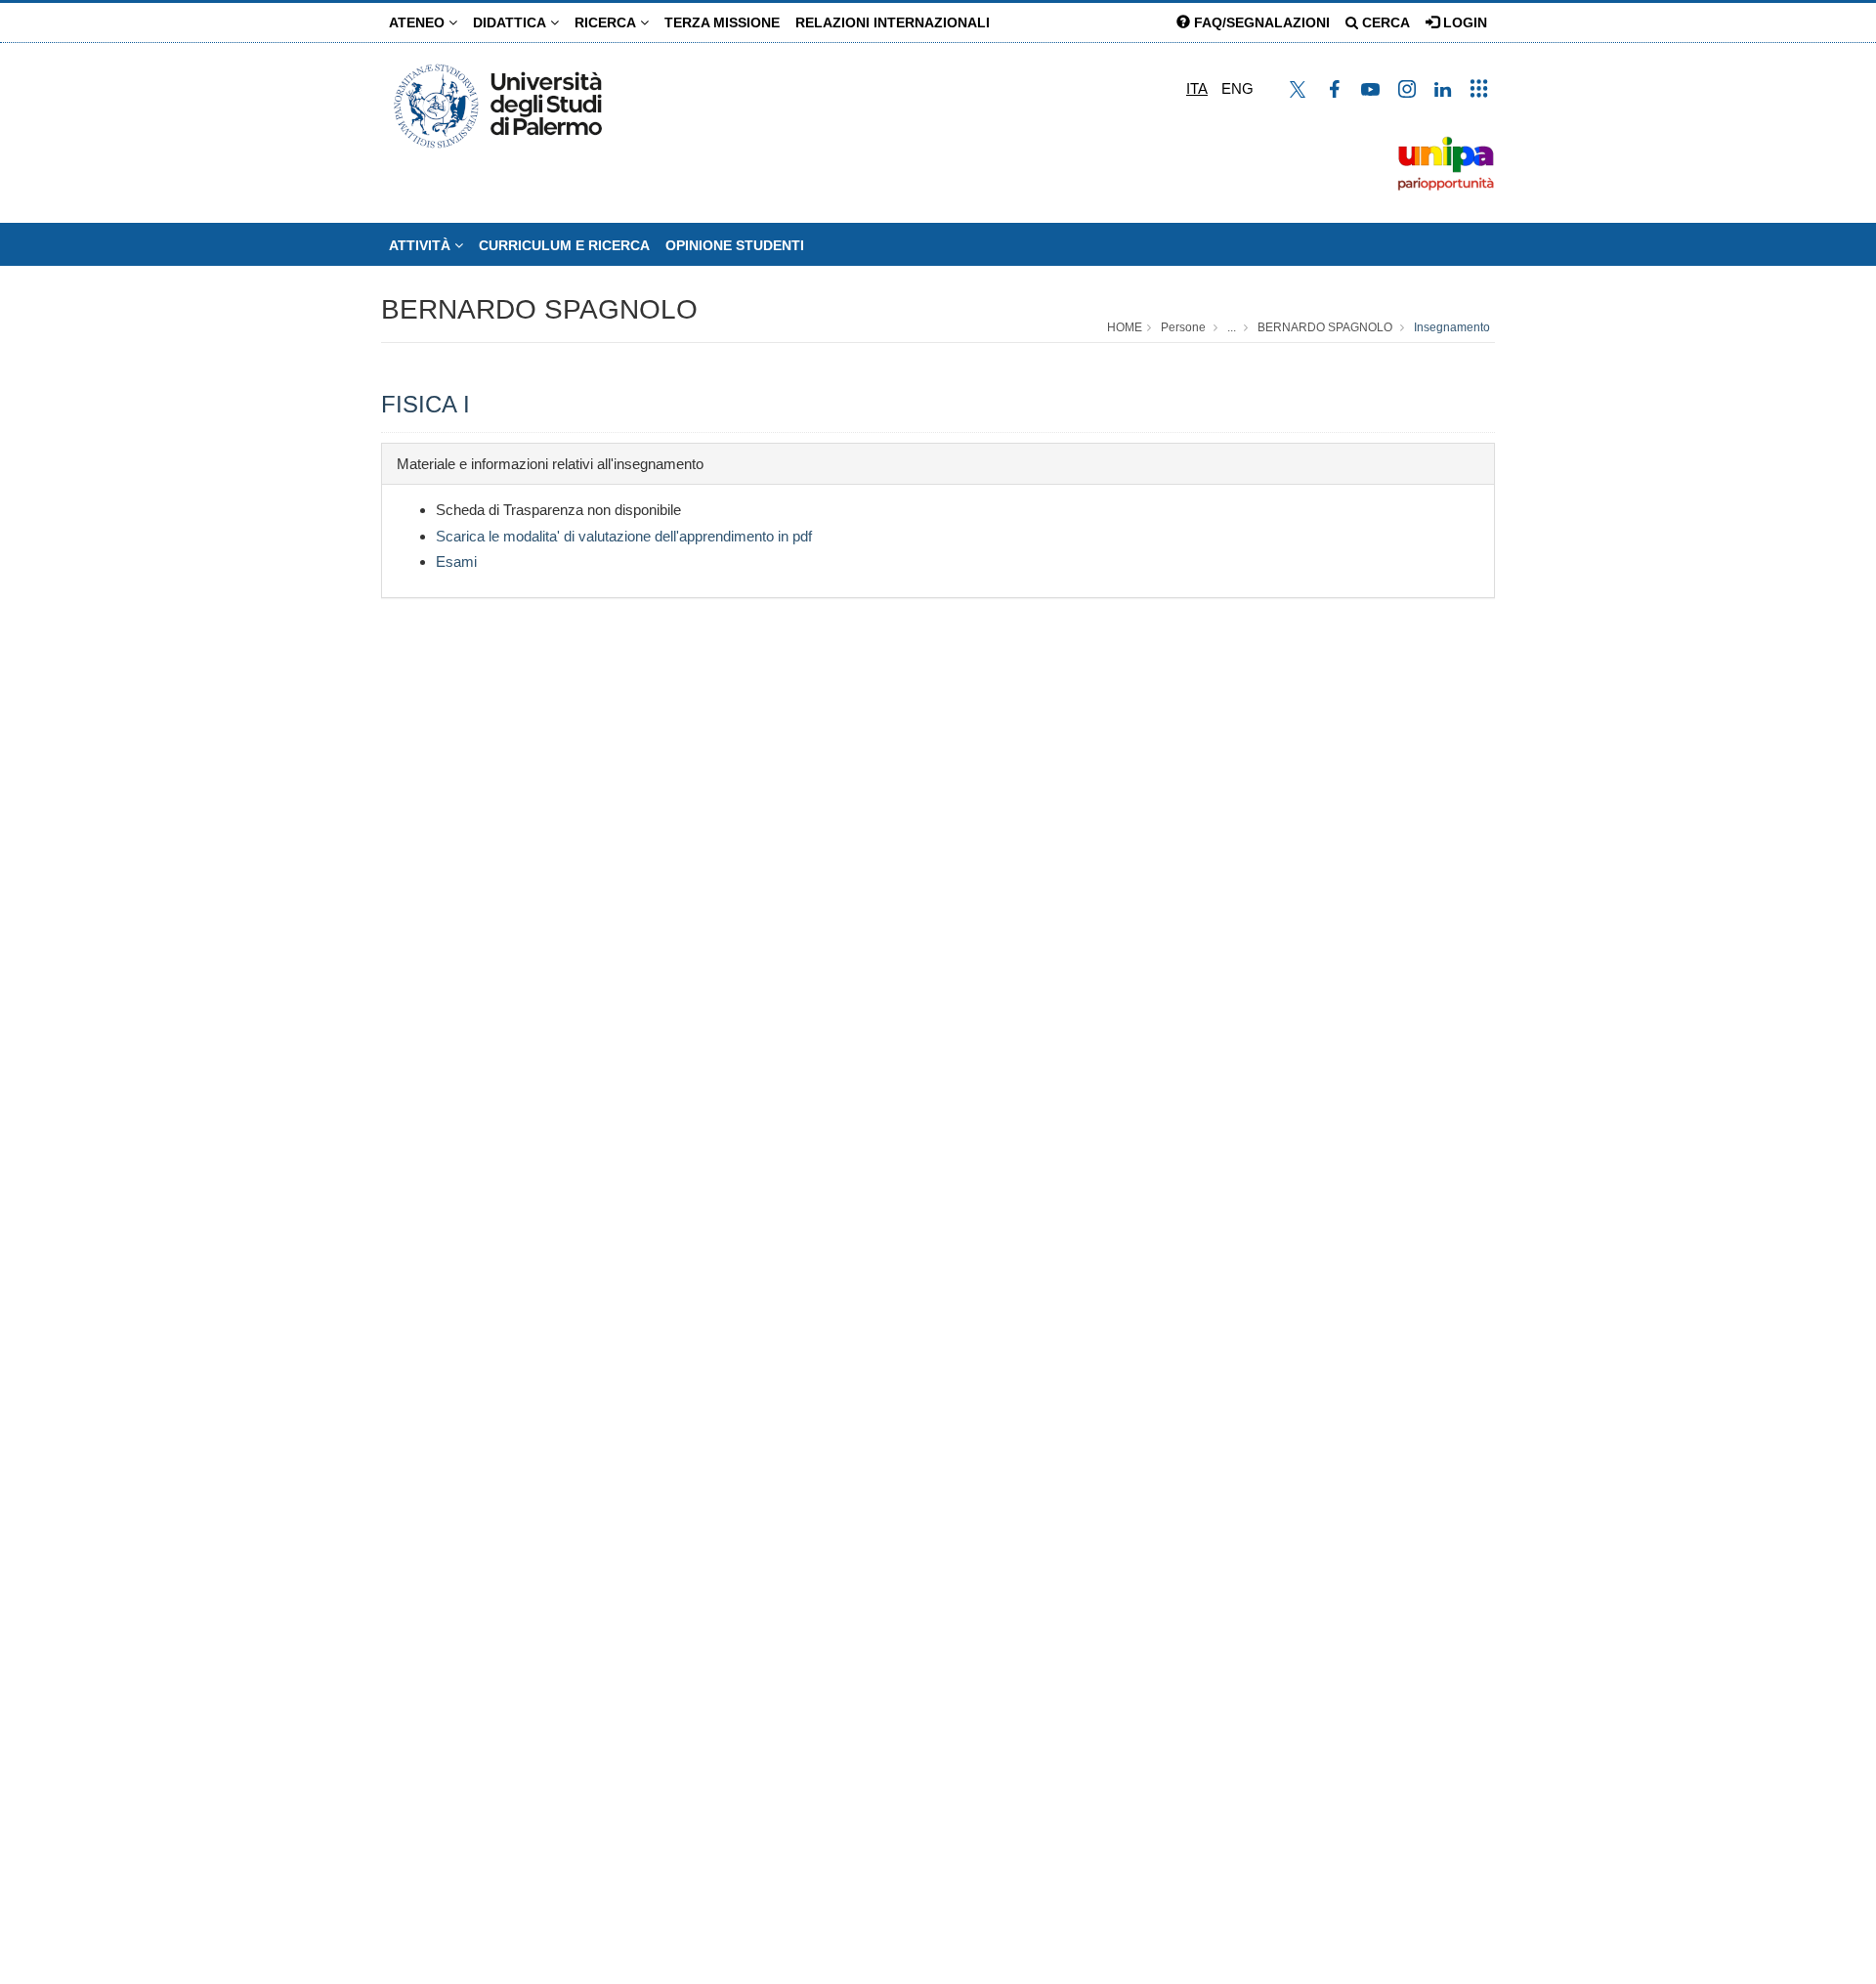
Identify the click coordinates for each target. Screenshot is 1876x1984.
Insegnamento (1452, 327)
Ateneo (419, 22)
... (1232, 327)
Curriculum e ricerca (564, 245)
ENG (1237, 88)
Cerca (1384, 22)
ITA (1197, 88)
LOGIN (1463, 22)
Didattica (512, 22)
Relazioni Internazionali (893, 22)
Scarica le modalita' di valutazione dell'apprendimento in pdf (624, 536)
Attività (422, 245)
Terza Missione (722, 22)
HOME (1125, 327)
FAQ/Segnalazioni (1260, 22)
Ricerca (607, 22)
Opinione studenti (735, 245)
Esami (456, 561)
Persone (1183, 327)
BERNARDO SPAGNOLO (539, 309)
